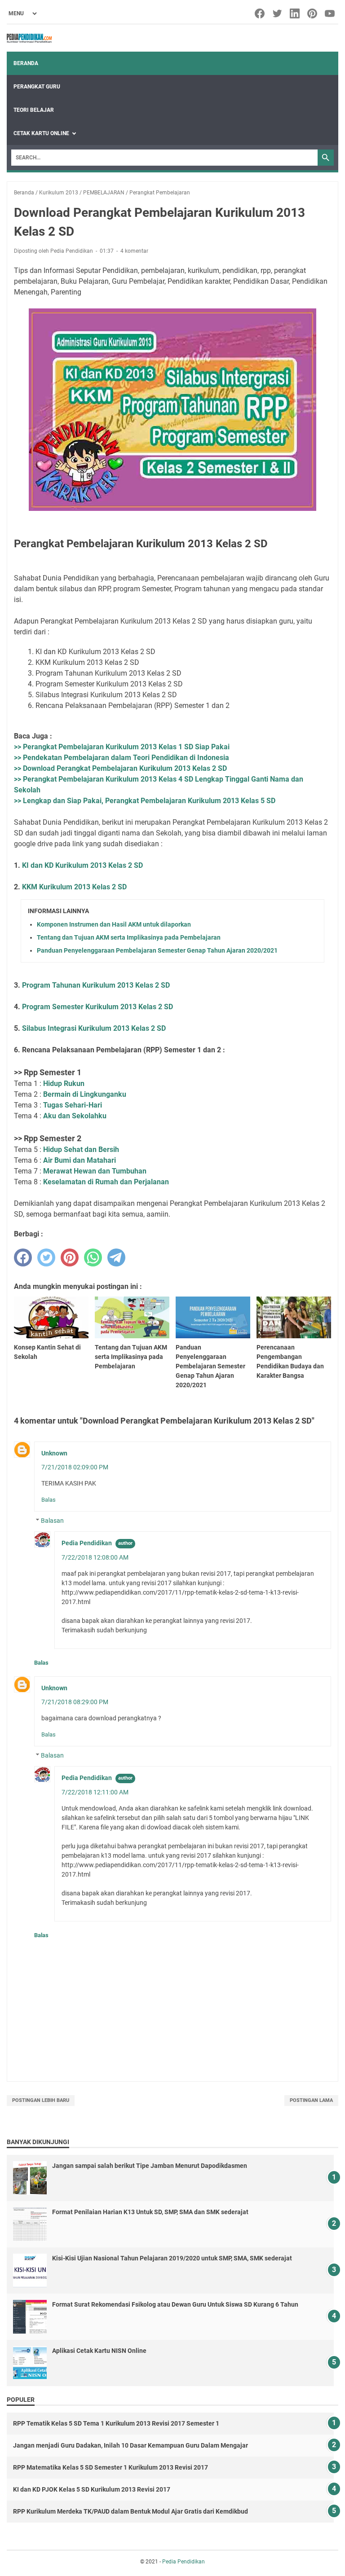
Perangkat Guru (37, 87)
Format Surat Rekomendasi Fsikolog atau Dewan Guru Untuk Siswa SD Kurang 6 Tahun (175, 2304)
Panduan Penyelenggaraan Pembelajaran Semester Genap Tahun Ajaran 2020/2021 (157, 950)
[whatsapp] (93, 1257)
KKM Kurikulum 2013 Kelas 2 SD (74, 887)
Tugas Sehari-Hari (73, 1105)
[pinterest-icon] (313, 13)
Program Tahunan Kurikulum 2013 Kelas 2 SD (96, 985)
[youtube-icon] (330, 13)
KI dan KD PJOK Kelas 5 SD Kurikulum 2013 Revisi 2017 (92, 2489)
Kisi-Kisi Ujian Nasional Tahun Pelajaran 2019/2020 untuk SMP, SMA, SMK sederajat (172, 2258)
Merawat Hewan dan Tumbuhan (95, 1171)
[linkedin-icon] (295, 13)
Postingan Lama (311, 2100)
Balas (49, 1500)
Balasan (52, 1521)
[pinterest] (70, 1257)
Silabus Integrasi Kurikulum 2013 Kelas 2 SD (94, 1028)
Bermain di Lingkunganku (85, 1094)
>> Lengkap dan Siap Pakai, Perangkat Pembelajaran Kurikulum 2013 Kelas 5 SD (145, 801)
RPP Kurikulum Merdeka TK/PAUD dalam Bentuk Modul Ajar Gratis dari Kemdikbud (130, 2511)
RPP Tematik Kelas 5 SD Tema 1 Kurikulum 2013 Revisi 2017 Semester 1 (116, 2423)
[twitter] (46, 1257)
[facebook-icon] (260, 13)
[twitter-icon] (278, 13)
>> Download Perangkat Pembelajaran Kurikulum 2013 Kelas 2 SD (120, 768)
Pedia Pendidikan (87, 1543)
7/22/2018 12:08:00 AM (95, 1557)
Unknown (54, 1453)
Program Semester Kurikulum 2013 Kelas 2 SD (97, 1007)
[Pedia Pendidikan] (29, 38)
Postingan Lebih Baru (41, 2100)
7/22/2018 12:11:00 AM (95, 1792)
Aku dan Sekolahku (75, 1116)
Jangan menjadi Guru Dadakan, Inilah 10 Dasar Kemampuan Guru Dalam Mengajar (130, 2445)
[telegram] (116, 1257)
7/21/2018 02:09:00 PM (75, 1467)
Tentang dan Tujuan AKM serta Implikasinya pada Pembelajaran (129, 937)
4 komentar (134, 251)
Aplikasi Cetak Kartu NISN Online (99, 2351)
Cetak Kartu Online (41, 133)
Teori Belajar (34, 110)
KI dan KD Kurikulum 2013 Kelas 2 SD (82, 865)
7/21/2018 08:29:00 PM (75, 1702)
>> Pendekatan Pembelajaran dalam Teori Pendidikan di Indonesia (122, 758)
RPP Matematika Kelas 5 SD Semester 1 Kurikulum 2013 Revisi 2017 (111, 2467)
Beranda (26, 63)
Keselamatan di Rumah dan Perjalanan (106, 1182)
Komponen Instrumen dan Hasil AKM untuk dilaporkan (114, 924)
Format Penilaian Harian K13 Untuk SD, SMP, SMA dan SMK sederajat (150, 2212)
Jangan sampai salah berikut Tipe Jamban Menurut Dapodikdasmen (150, 2166)
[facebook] (23, 1257)
